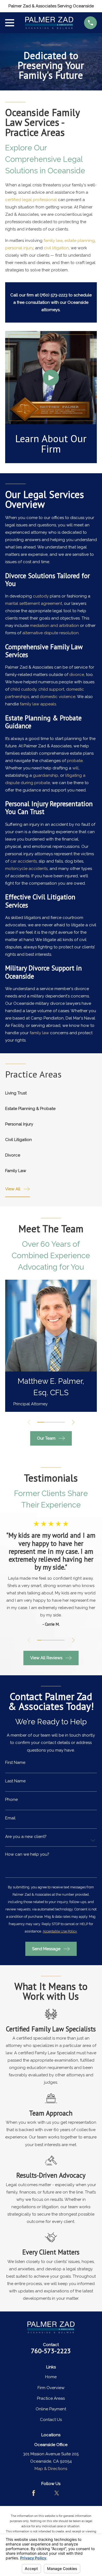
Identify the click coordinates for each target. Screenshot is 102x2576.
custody (41, 596)
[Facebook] (34, 2493)
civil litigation (56, 248)
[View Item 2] (47, 1422)
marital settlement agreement (34, 604)
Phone (11, 1800)
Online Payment (51, 2409)
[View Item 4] (61, 1422)
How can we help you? (27, 1854)
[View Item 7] (63, 1640)
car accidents (24, 861)
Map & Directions (51, 2469)
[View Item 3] (54, 1422)
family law (53, 241)
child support (51, 690)
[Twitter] (57, 2493)
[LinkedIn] (68, 2493)
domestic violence (58, 697)
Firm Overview (51, 2388)
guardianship (46, 775)
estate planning (80, 241)
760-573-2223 (51, 2351)
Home (51, 2377)
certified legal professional (31, 200)
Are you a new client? (26, 1837)
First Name (15, 1763)
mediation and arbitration (54, 626)
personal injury (19, 248)
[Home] (49, 23)
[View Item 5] (55, 1640)
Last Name (15, 1781)
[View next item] (73, 1422)
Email (10, 1818)
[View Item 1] (41, 1422)
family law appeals (38, 704)
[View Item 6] (59, 1640)
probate (75, 761)
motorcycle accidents (26, 869)
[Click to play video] (51, 378)
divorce (77, 675)
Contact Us (51, 2420)
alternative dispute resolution (50, 633)
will (75, 768)
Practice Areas (51, 2398)
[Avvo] (45, 2493)
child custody (23, 690)
